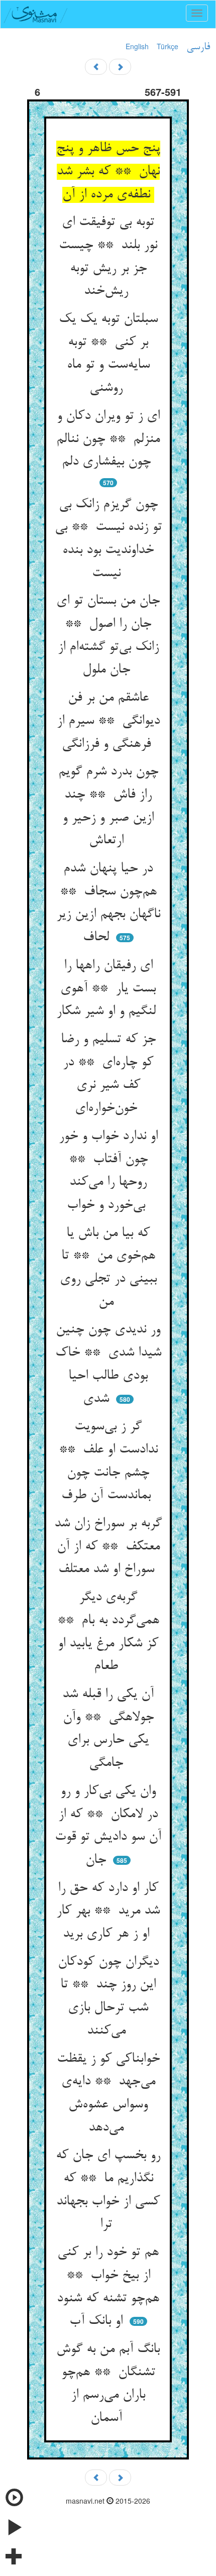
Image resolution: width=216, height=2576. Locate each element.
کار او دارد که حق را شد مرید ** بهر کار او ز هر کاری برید (108, 1911)
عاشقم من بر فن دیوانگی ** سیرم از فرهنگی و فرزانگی (108, 721)
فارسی (198, 47)
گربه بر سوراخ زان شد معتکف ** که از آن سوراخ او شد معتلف (108, 1547)
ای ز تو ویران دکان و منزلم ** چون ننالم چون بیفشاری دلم (108, 439)
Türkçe (168, 46)
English (137, 46)
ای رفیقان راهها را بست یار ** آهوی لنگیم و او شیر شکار (108, 989)
